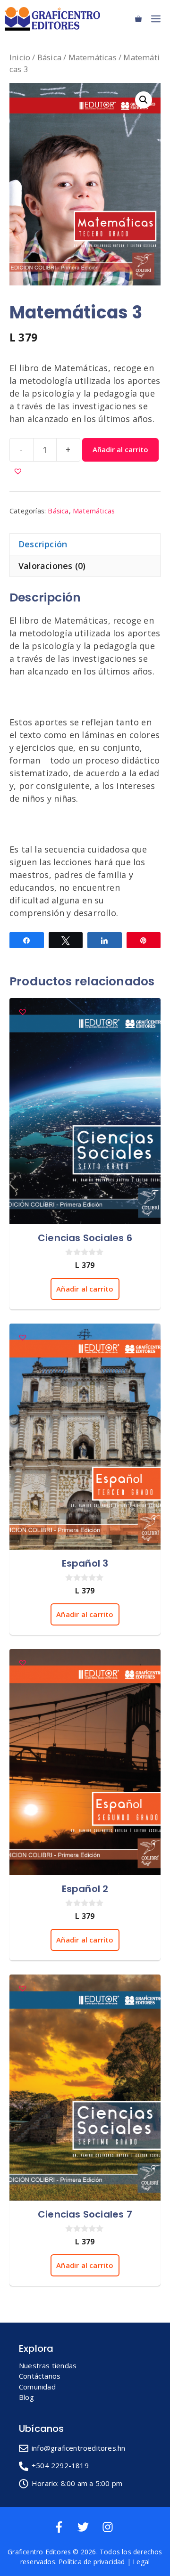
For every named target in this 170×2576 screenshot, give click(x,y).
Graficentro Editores (39, 2552)
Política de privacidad (92, 2562)
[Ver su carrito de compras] (138, 19)
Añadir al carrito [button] (85, 1289)
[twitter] (89, 2527)
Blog (26, 2397)
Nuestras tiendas (48, 2365)
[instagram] (109, 2527)
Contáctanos (40, 2376)
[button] (144, 100)
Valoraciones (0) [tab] (52, 566)
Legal (141, 2562)
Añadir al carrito (120, 449)
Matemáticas (93, 57)
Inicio (20, 57)
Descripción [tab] (43, 544)
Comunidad (37, 2387)
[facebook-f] (64, 2527)
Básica (49, 57)
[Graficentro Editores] (55, 19)
